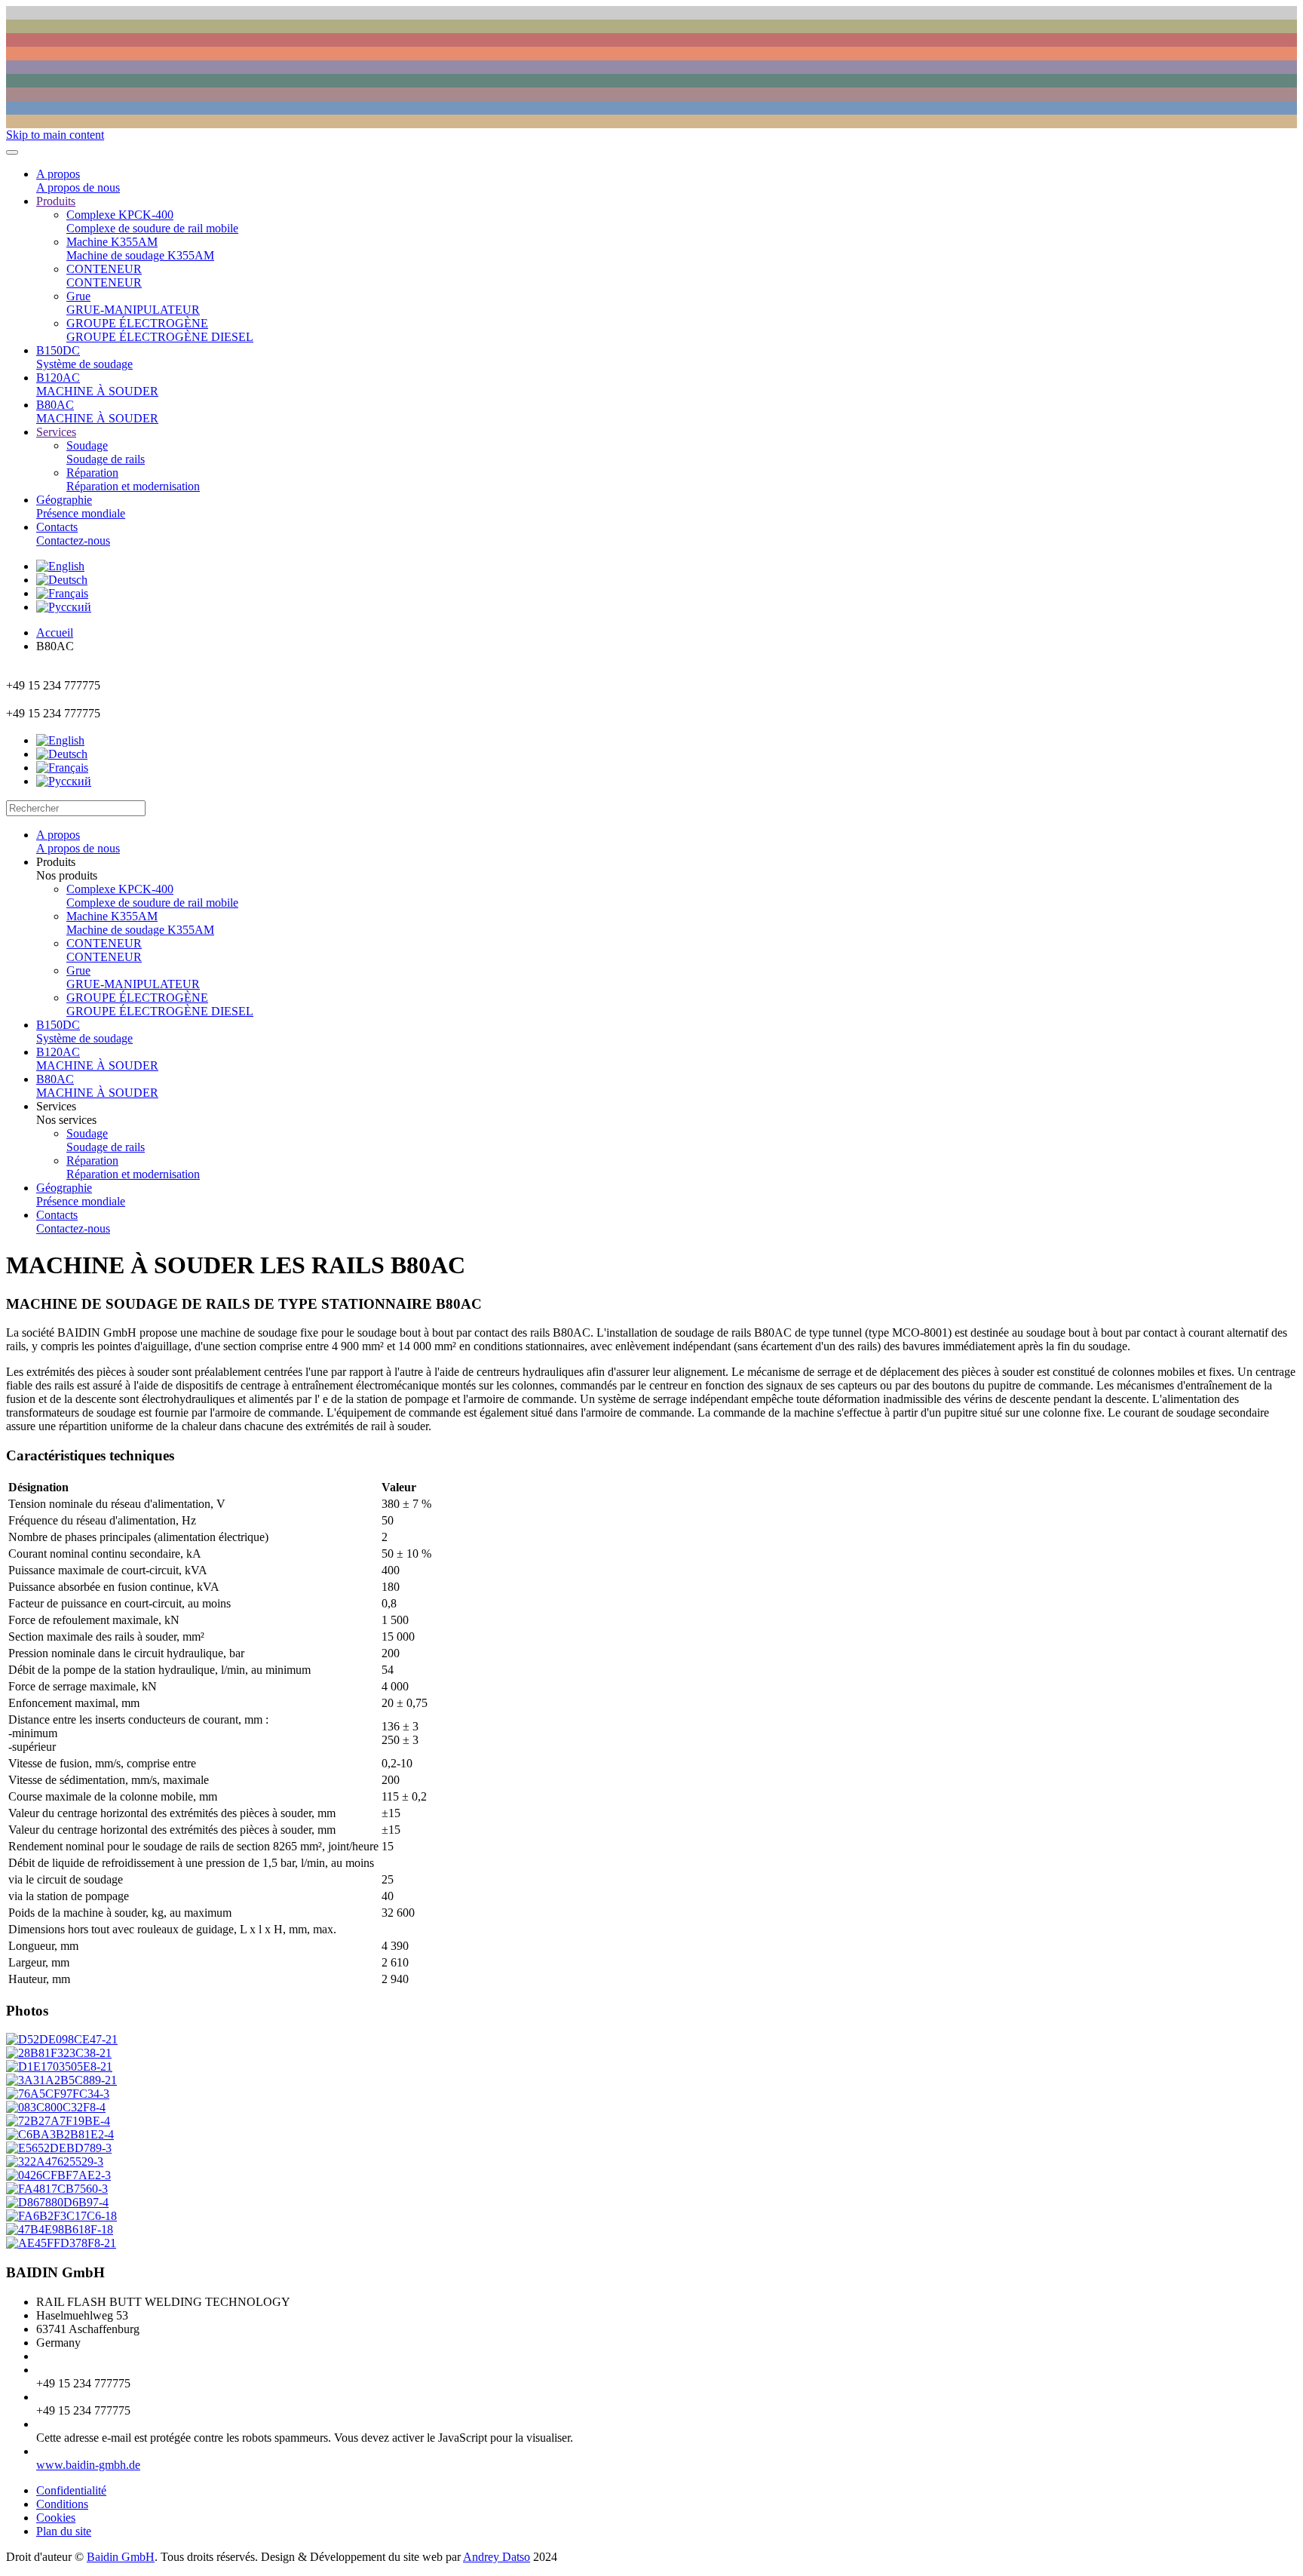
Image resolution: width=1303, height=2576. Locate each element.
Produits (56, 201)
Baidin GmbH (121, 2557)
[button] (667, 869)
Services (56, 432)
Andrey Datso (497, 2557)
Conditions (62, 2504)
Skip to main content (55, 135)
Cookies (56, 2518)
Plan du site (64, 2531)
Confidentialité (71, 2490)
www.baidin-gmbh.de (88, 2465)
